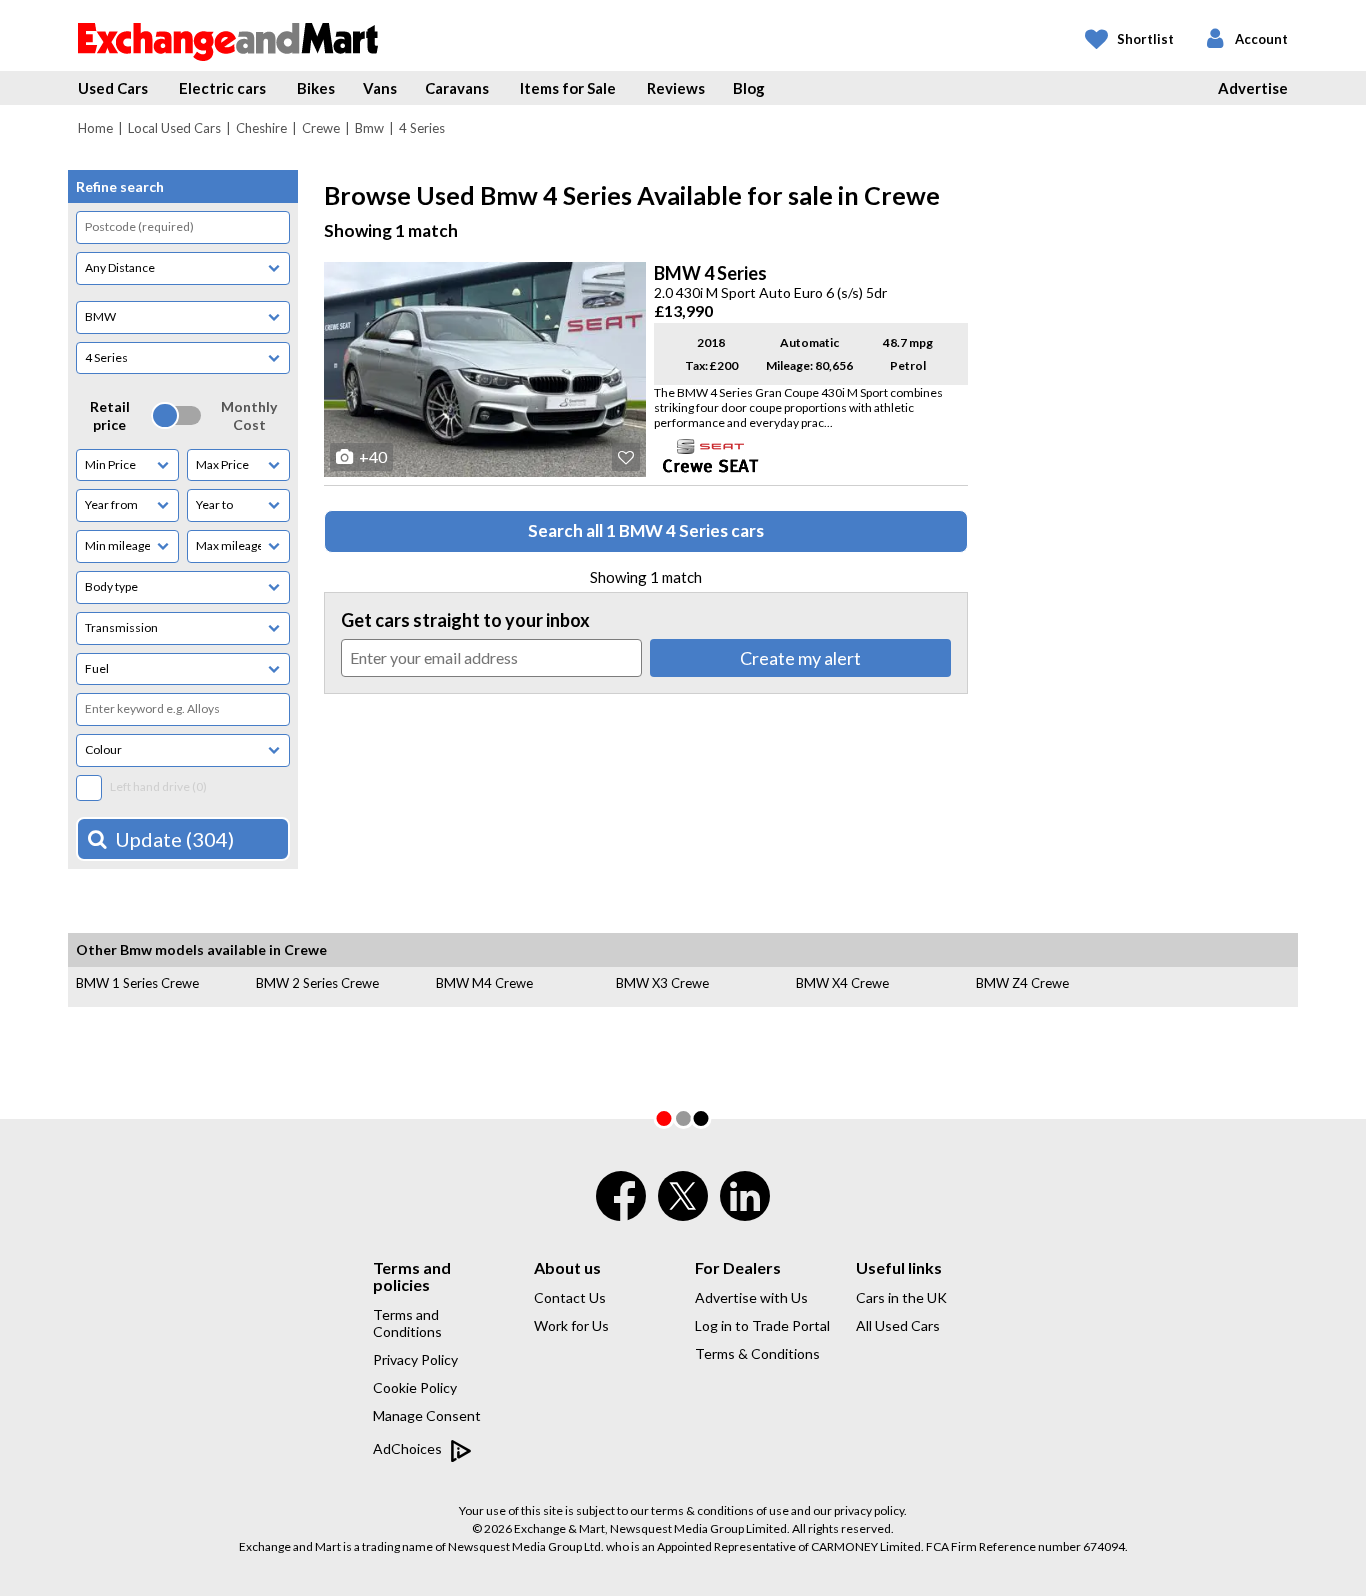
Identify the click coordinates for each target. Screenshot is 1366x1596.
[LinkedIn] (745, 1209)
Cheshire (261, 128)
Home (95, 128)
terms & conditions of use (720, 1510)
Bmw (369, 128)
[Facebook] (621, 1209)
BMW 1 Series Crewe (137, 983)
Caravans (457, 88)
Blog (749, 88)
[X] (683, 1216)
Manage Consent (427, 1415)
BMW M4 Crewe (484, 983)
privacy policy (869, 1510)
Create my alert (800, 658)
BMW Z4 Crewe (1022, 983)
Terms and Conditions (407, 1323)
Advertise (1253, 88)
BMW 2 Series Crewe (317, 983)
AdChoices (409, 1448)
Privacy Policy (415, 1359)
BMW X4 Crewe (842, 983)
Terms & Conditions (757, 1353)
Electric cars (222, 88)
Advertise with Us (751, 1297)
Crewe (321, 128)
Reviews (676, 88)
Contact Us (570, 1297)
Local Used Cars (174, 128)
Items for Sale (568, 88)
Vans (380, 88)
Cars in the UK (901, 1297)
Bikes (316, 88)
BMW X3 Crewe (662, 983)
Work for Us (571, 1325)
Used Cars (113, 88)
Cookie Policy (415, 1387)
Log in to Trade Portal (762, 1325)
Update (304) (174, 839)
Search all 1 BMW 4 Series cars (646, 530)
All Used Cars (898, 1325)
